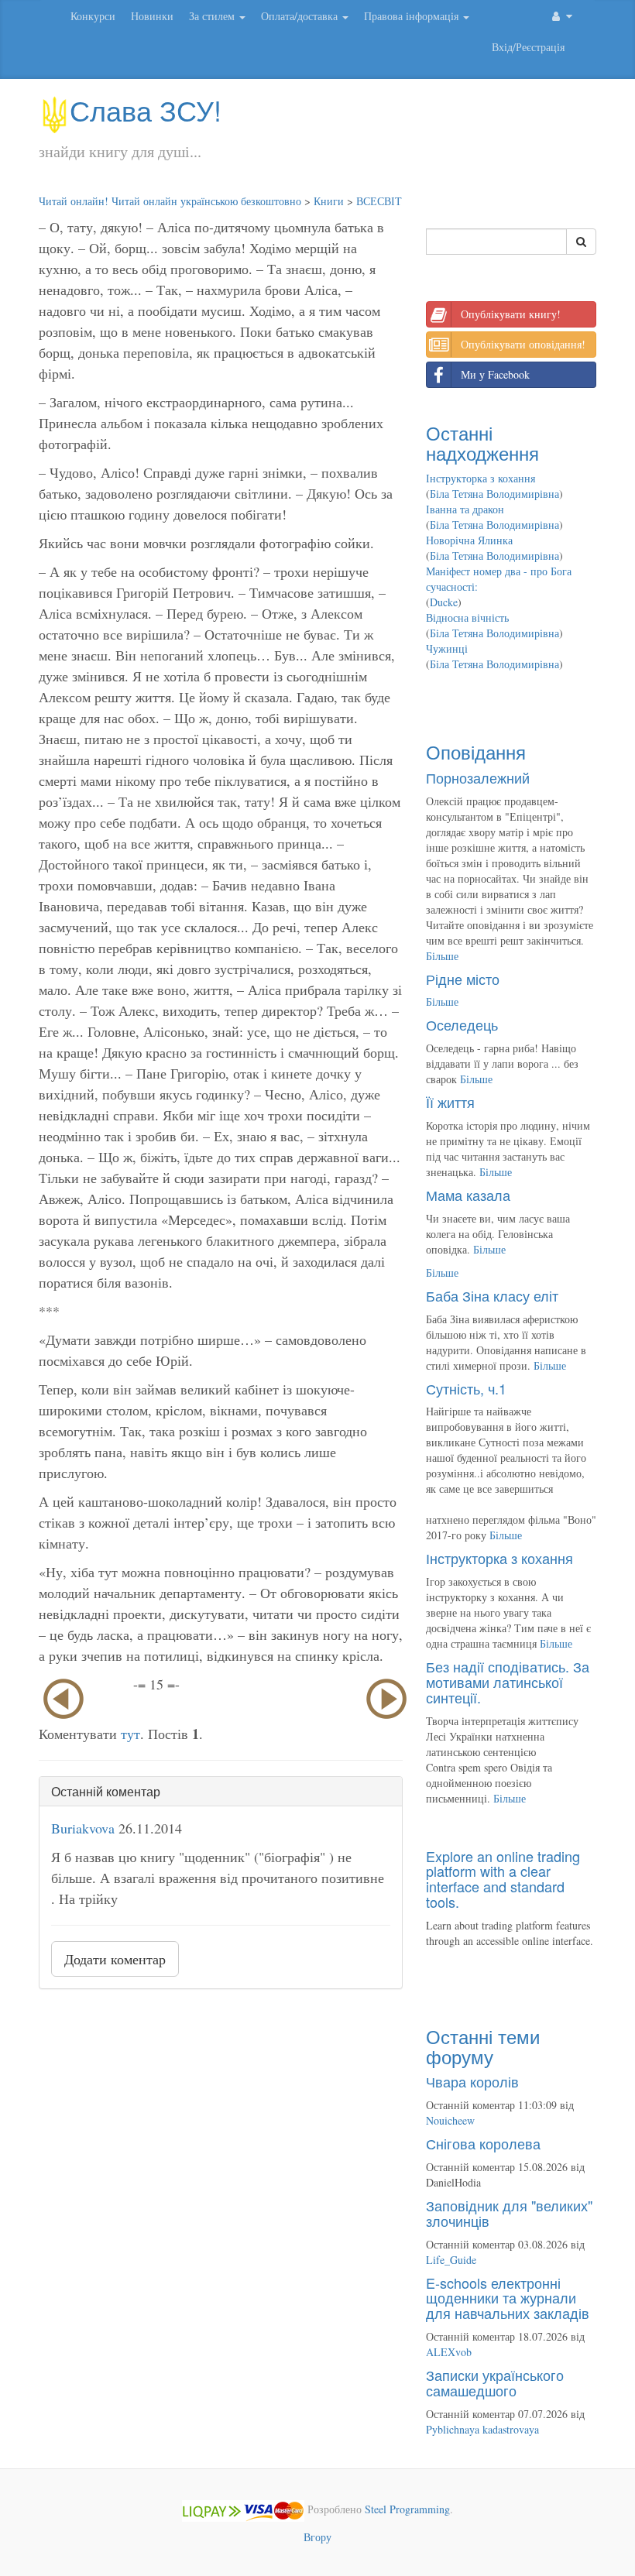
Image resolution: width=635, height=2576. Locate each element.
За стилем (213, 16)
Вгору (317, 2537)
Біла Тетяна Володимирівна (494, 494)
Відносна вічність (467, 617)
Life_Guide (451, 2260)
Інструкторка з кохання (481, 478)
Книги (329, 201)
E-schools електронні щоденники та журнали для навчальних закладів (508, 2298)
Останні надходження (482, 442)
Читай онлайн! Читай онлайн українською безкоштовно (170, 201)
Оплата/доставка (301, 16)
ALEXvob (449, 2352)
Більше (442, 956)
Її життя (450, 1102)
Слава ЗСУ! (146, 110)
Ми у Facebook (495, 374)
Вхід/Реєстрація (528, 47)
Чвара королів (472, 2081)
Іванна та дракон (465, 509)
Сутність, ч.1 (466, 1388)
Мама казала (468, 1195)
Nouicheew (450, 2120)
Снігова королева (483, 2143)
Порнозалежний (478, 777)
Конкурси (93, 16)
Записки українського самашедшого (495, 2382)
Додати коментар (115, 1959)
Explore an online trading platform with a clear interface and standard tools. (503, 1879)
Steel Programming (407, 2509)
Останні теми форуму (483, 2046)
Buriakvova (83, 1828)
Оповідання (476, 751)
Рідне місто (463, 979)
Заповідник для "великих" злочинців (509, 2213)
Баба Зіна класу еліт (492, 1295)
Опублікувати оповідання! (523, 344)
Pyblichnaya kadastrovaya (482, 2429)
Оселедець (462, 1024)
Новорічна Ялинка (469, 540)
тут (130, 1734)
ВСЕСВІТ (379, 201)
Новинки (152, 16)
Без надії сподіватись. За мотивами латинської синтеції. (508, 1682)
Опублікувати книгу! (511, 314)
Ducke (444, 602)
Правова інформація (413, 16)
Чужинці (447, 648)
